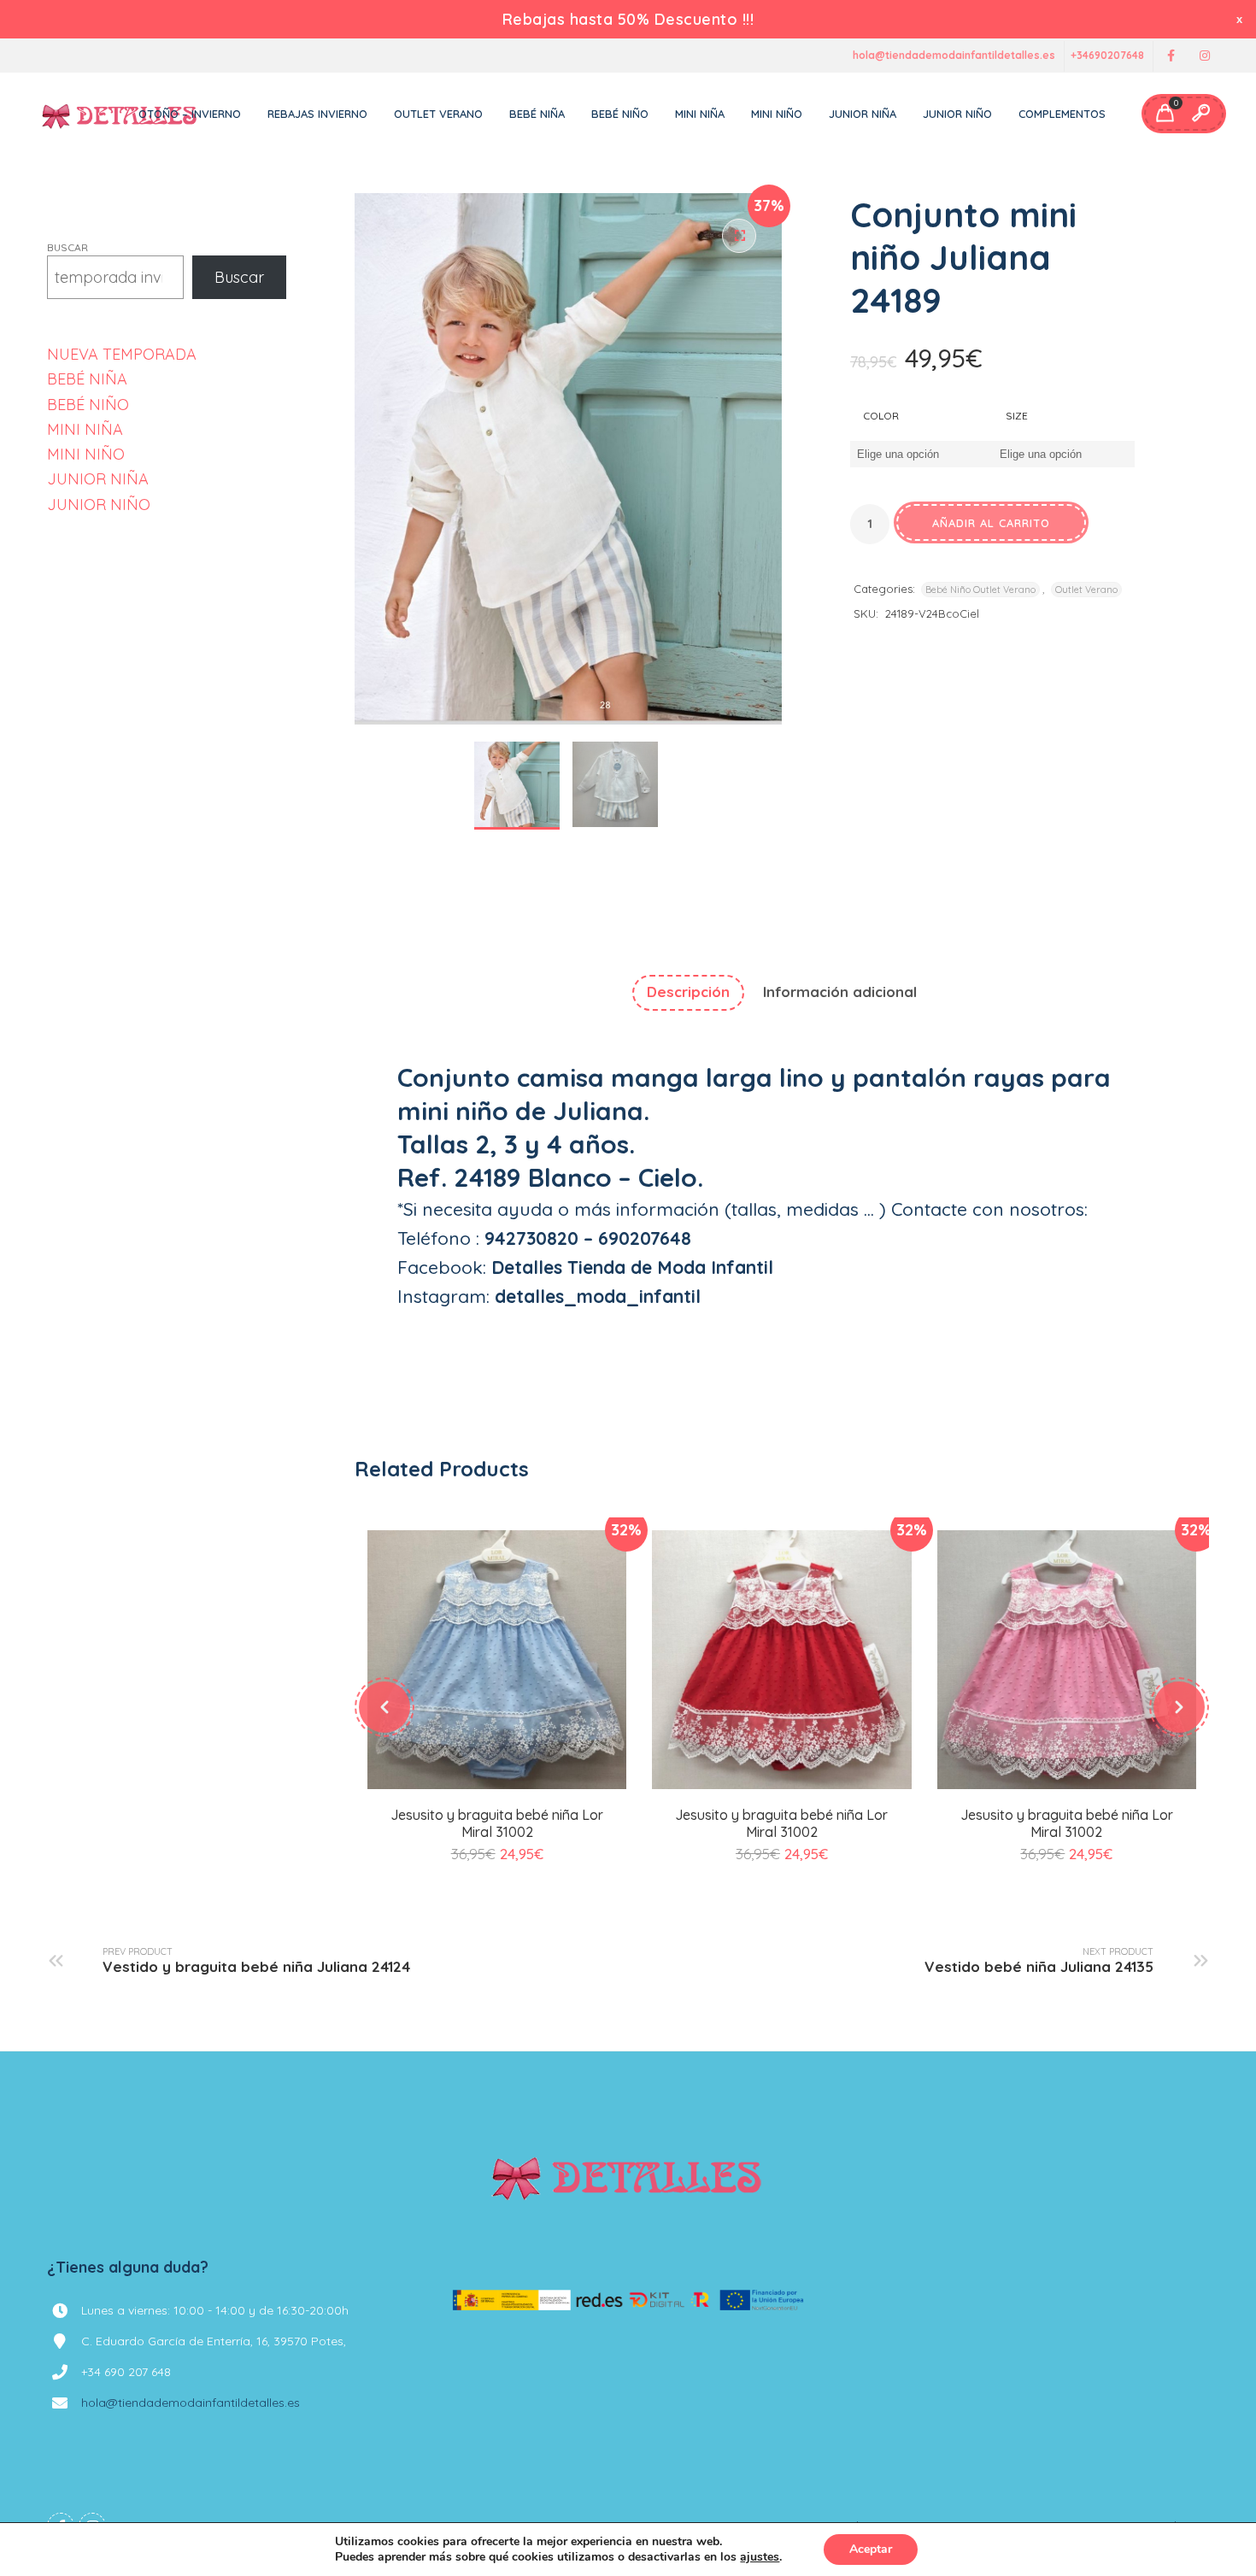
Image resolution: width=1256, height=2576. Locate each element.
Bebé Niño (620, 114)
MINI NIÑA (85, 429)
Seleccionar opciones (497, 1786)
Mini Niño (777, 114)
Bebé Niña (537, 114)
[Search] (1200, 114)
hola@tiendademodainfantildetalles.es (954, 56)
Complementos (1062, 114)
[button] (739, 236)
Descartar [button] (1241, 19)
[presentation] (384, 1707)
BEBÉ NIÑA (87, 379)
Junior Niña (863, 114)
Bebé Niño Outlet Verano (980, 590)
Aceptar (871, 2549)
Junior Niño (957, 114)
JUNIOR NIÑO (99, 505)
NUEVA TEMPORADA (122, 354)
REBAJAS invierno (317, 114)
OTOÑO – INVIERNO (190, 114)
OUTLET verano (438, 114)
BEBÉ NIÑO (88, 405)
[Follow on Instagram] (1205, 56)
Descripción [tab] (688, 992)
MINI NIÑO (86, 454)
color (881, 416)
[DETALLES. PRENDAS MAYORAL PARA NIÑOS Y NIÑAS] (120, 114)
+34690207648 (1107, 56)
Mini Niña (700, 114)
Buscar (67, 247)
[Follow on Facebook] (1171, 56)
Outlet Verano (1086, 590)
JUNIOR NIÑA (98, 479)
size (1017, 416)
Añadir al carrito (991, 523)
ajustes (760, 2557)
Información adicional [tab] (840, 992)
